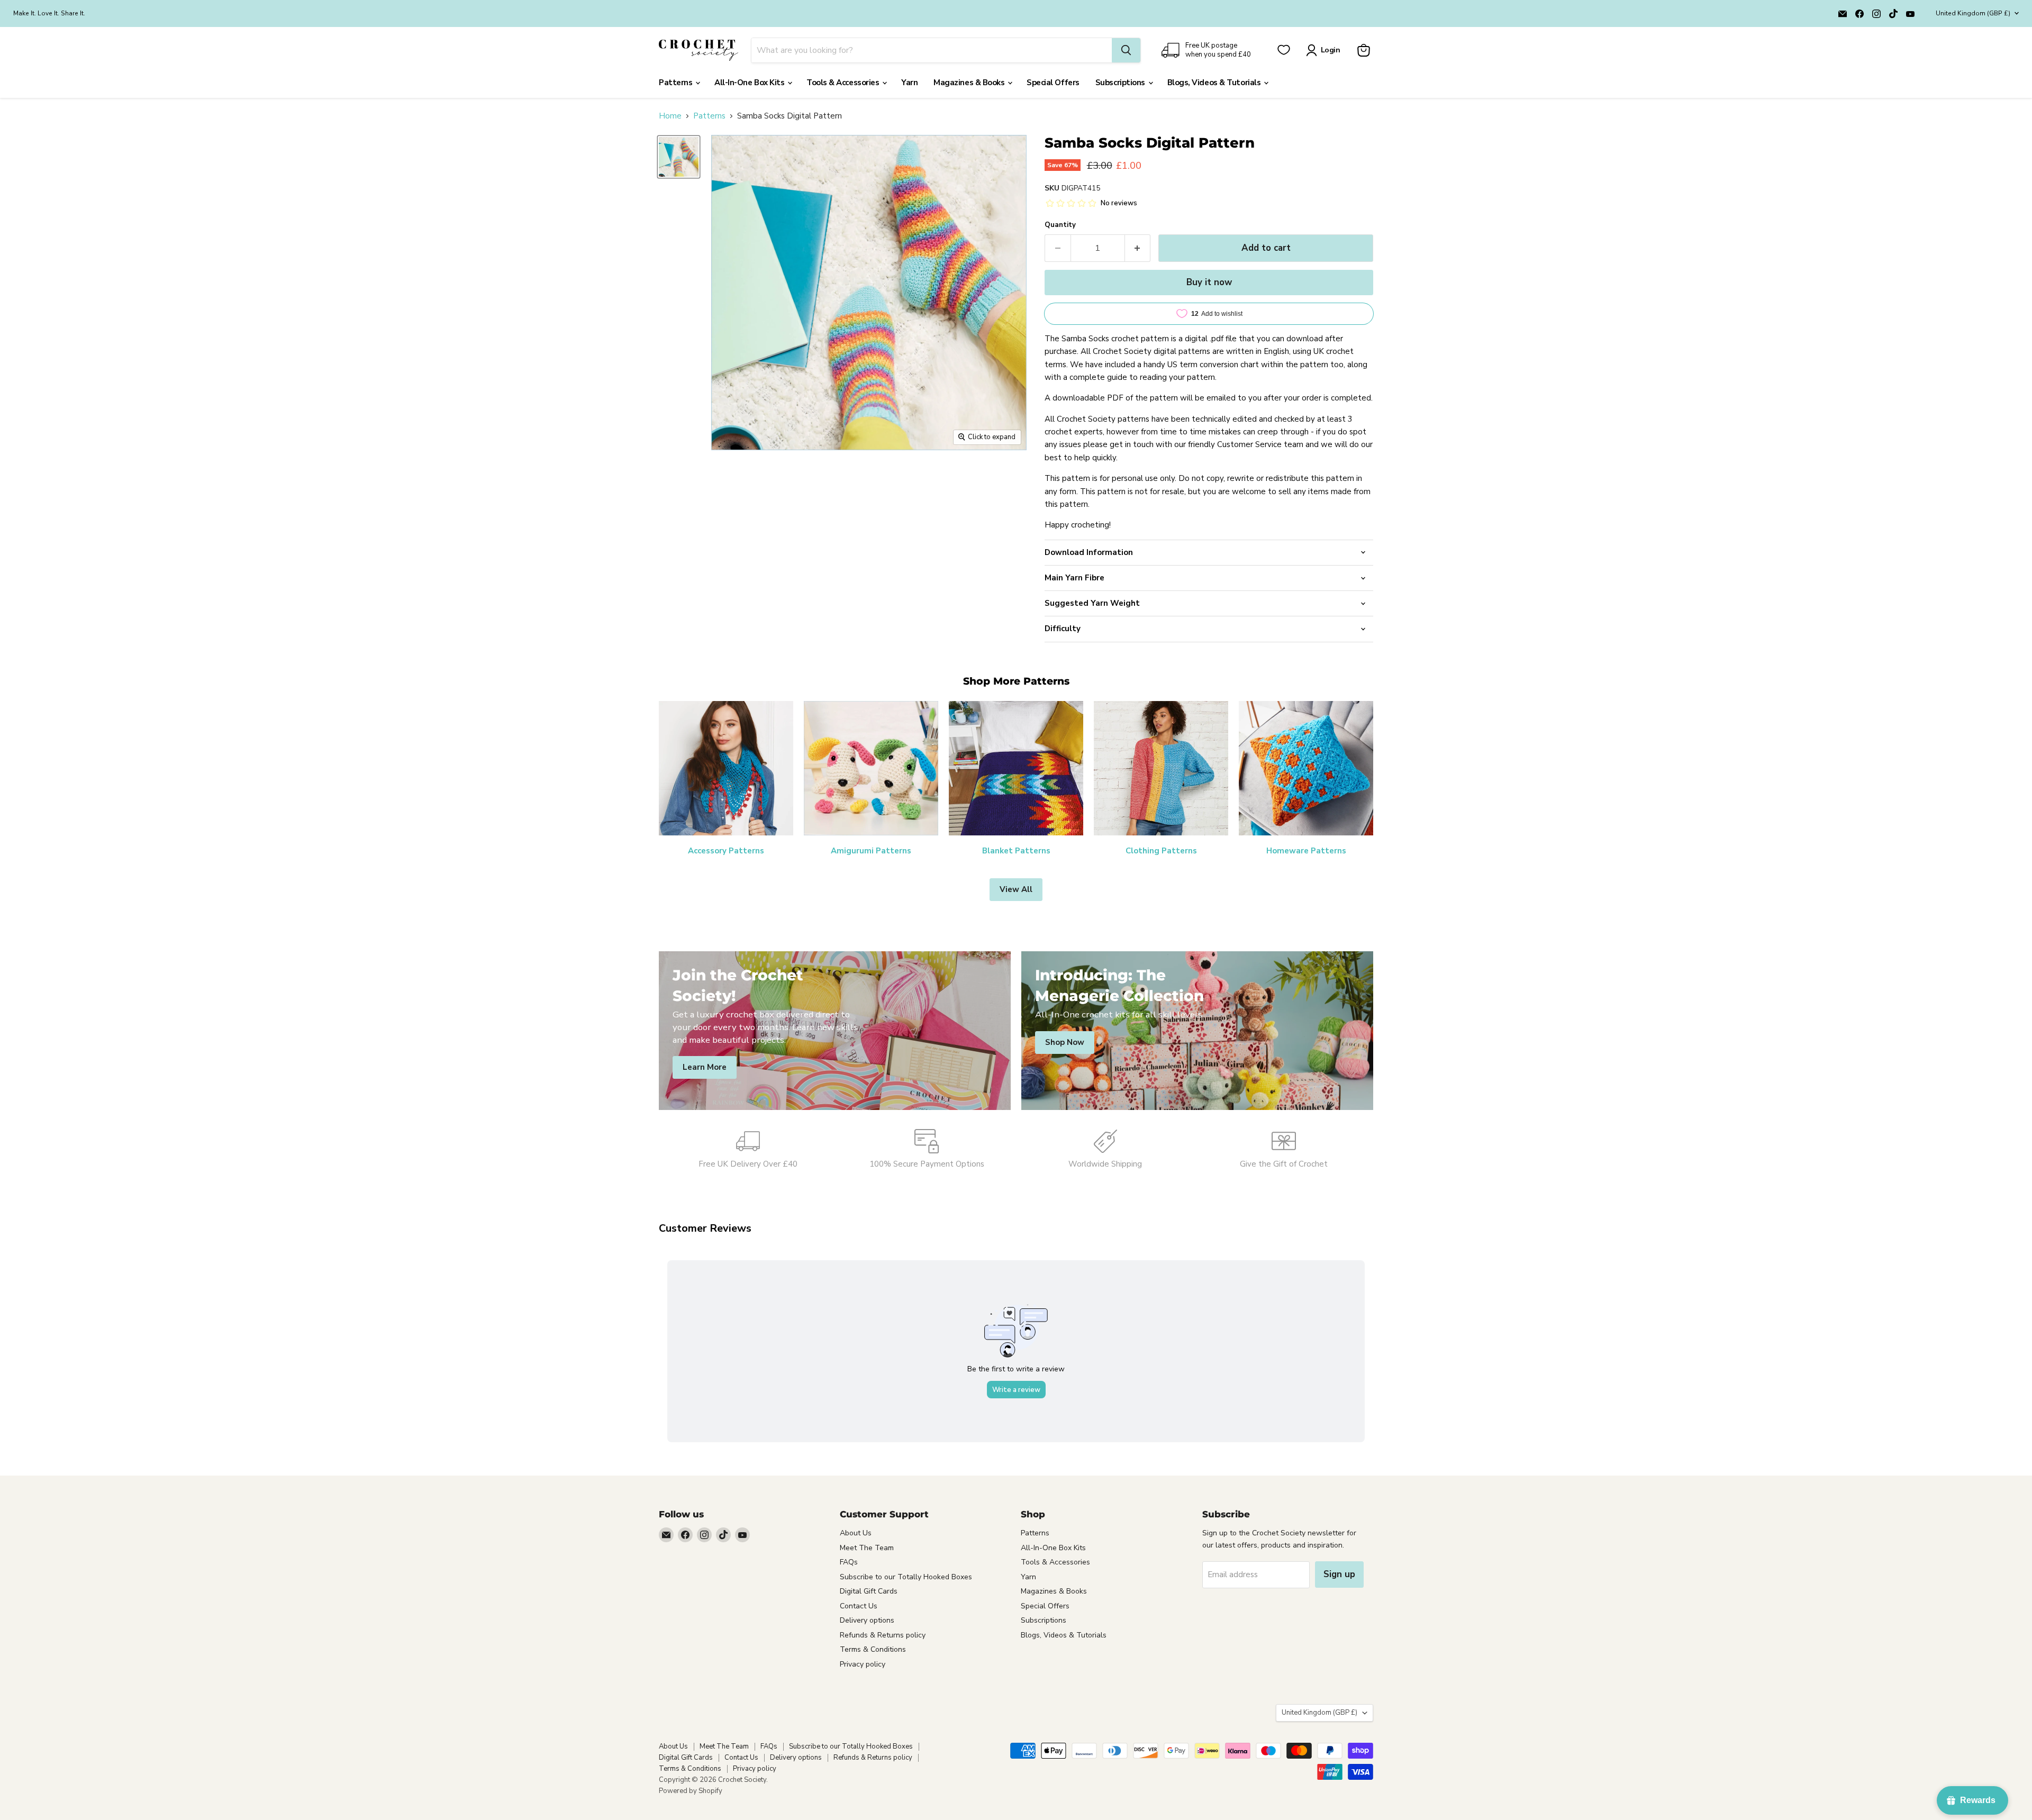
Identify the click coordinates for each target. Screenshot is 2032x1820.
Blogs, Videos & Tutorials (1215, 83)
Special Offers (1053, 83)
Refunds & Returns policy (883, 1635)
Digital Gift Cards (869, 1591)
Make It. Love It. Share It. (49, 13)
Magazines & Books (970, 83)
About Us (856, 1533)
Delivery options (867, 1620)
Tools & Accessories (844, 83)
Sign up (1339, 1574)
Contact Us (859, 1606)
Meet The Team (867, 1548)
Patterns (677, 83)
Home (670, 116)
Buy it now (1209, 282)
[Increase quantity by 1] (1138, 248)
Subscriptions (1121, 83)
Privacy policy (863, 1664)
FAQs (849, 1562)
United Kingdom (1973, 13)
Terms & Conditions (873, 1649)
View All (1016, 889)
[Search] (1126, 50)
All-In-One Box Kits (750, 83)
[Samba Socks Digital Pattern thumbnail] (679, 157)
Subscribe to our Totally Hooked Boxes (906, 1577)
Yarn (909, 83)
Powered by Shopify (691, 1791)
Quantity (1060, 225)
